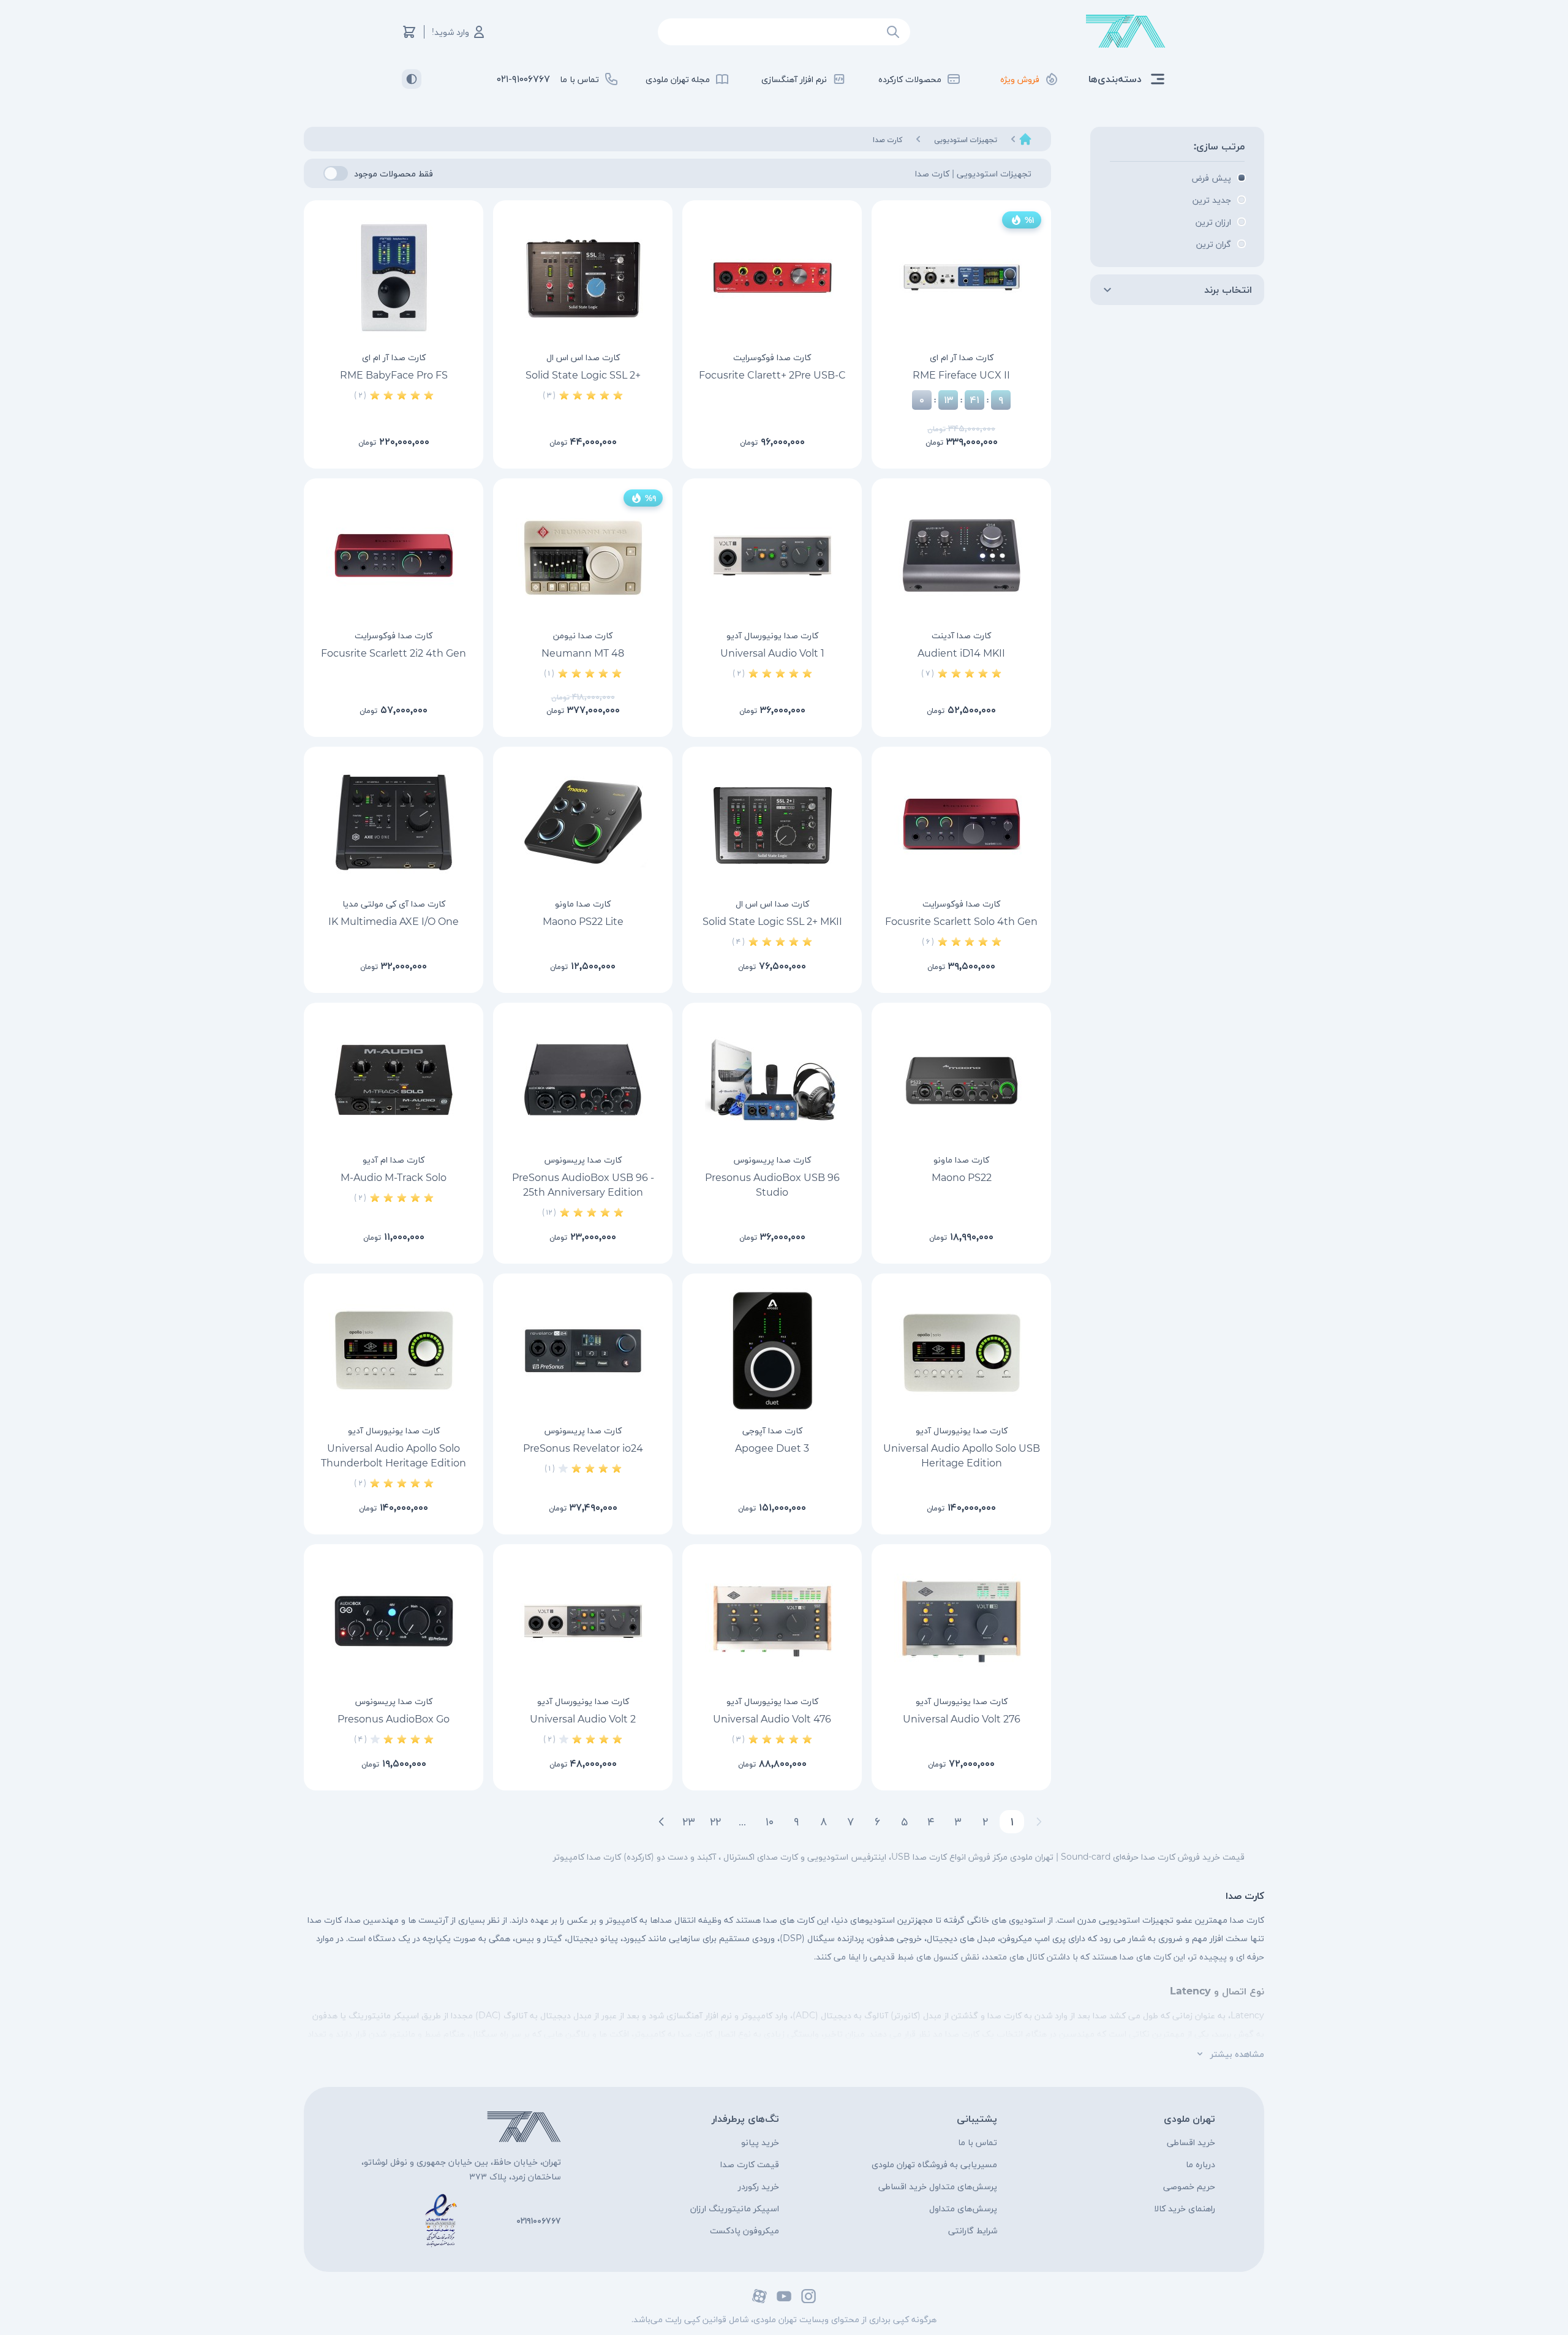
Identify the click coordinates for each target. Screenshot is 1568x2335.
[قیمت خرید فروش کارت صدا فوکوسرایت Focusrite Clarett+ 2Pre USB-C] (772, 277)
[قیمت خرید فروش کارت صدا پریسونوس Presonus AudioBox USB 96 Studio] (772, 1080)
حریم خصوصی (1189, 2186)
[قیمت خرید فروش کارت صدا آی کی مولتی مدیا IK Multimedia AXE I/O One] (394, 824)
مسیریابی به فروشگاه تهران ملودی (934, 2164)
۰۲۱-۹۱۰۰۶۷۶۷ (523, 79)
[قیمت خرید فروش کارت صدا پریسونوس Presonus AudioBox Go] (394, 1621)
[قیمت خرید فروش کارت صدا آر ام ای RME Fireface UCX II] (961, 277)
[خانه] (1025, 139)
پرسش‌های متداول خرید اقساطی (938, 2186)
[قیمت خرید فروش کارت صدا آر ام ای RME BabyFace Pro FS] (394, 277)
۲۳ (689, 1822)
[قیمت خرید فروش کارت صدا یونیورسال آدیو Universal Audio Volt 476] (772, 1621)
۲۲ (715, 1822)
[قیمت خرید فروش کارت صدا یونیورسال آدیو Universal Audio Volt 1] (772, 556)
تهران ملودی (1189, 2118)
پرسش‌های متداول (963, 2208)
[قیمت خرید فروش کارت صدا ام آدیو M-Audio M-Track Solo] (394, 1080)
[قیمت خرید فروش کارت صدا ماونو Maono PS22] (961, 1080)
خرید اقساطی (1191, 2142)
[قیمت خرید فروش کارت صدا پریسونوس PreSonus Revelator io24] (583, 1351)
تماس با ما (978, 2142)
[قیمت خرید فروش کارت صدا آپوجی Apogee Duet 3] (772, 1351)
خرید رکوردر (759, 2186)
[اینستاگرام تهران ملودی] (809, 2296)
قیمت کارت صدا (750, 2164)
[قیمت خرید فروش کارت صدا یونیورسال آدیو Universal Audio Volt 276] (961, 1621)
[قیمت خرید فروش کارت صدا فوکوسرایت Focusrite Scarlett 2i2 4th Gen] (394, 556)
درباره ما (1200, 2164)
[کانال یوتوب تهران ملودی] (784, 2296)
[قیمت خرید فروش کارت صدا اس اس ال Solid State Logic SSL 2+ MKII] (772, 824)
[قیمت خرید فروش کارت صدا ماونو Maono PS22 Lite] (583, 824)
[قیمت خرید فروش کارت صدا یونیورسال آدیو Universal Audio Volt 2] (583, 1621)
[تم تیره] (412, 79)
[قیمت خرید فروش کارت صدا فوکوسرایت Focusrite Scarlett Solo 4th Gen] (961, 824)
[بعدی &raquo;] (661, 1822)
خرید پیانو (760, 2142)
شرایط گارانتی (973, 2230)
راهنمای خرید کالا (1185, 2208)
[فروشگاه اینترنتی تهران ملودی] (1126, 32)
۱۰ (770, 1822)
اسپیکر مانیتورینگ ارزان (735, 2208)
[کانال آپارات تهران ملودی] (759, 2296)
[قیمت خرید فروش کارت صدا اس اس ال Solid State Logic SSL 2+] (583, 277)
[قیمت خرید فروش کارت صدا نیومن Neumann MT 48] (583, 556)
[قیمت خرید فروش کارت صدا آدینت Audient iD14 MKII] (961, 556)
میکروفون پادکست (744, 2230)
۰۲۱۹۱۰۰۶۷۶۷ (539, 2220)
